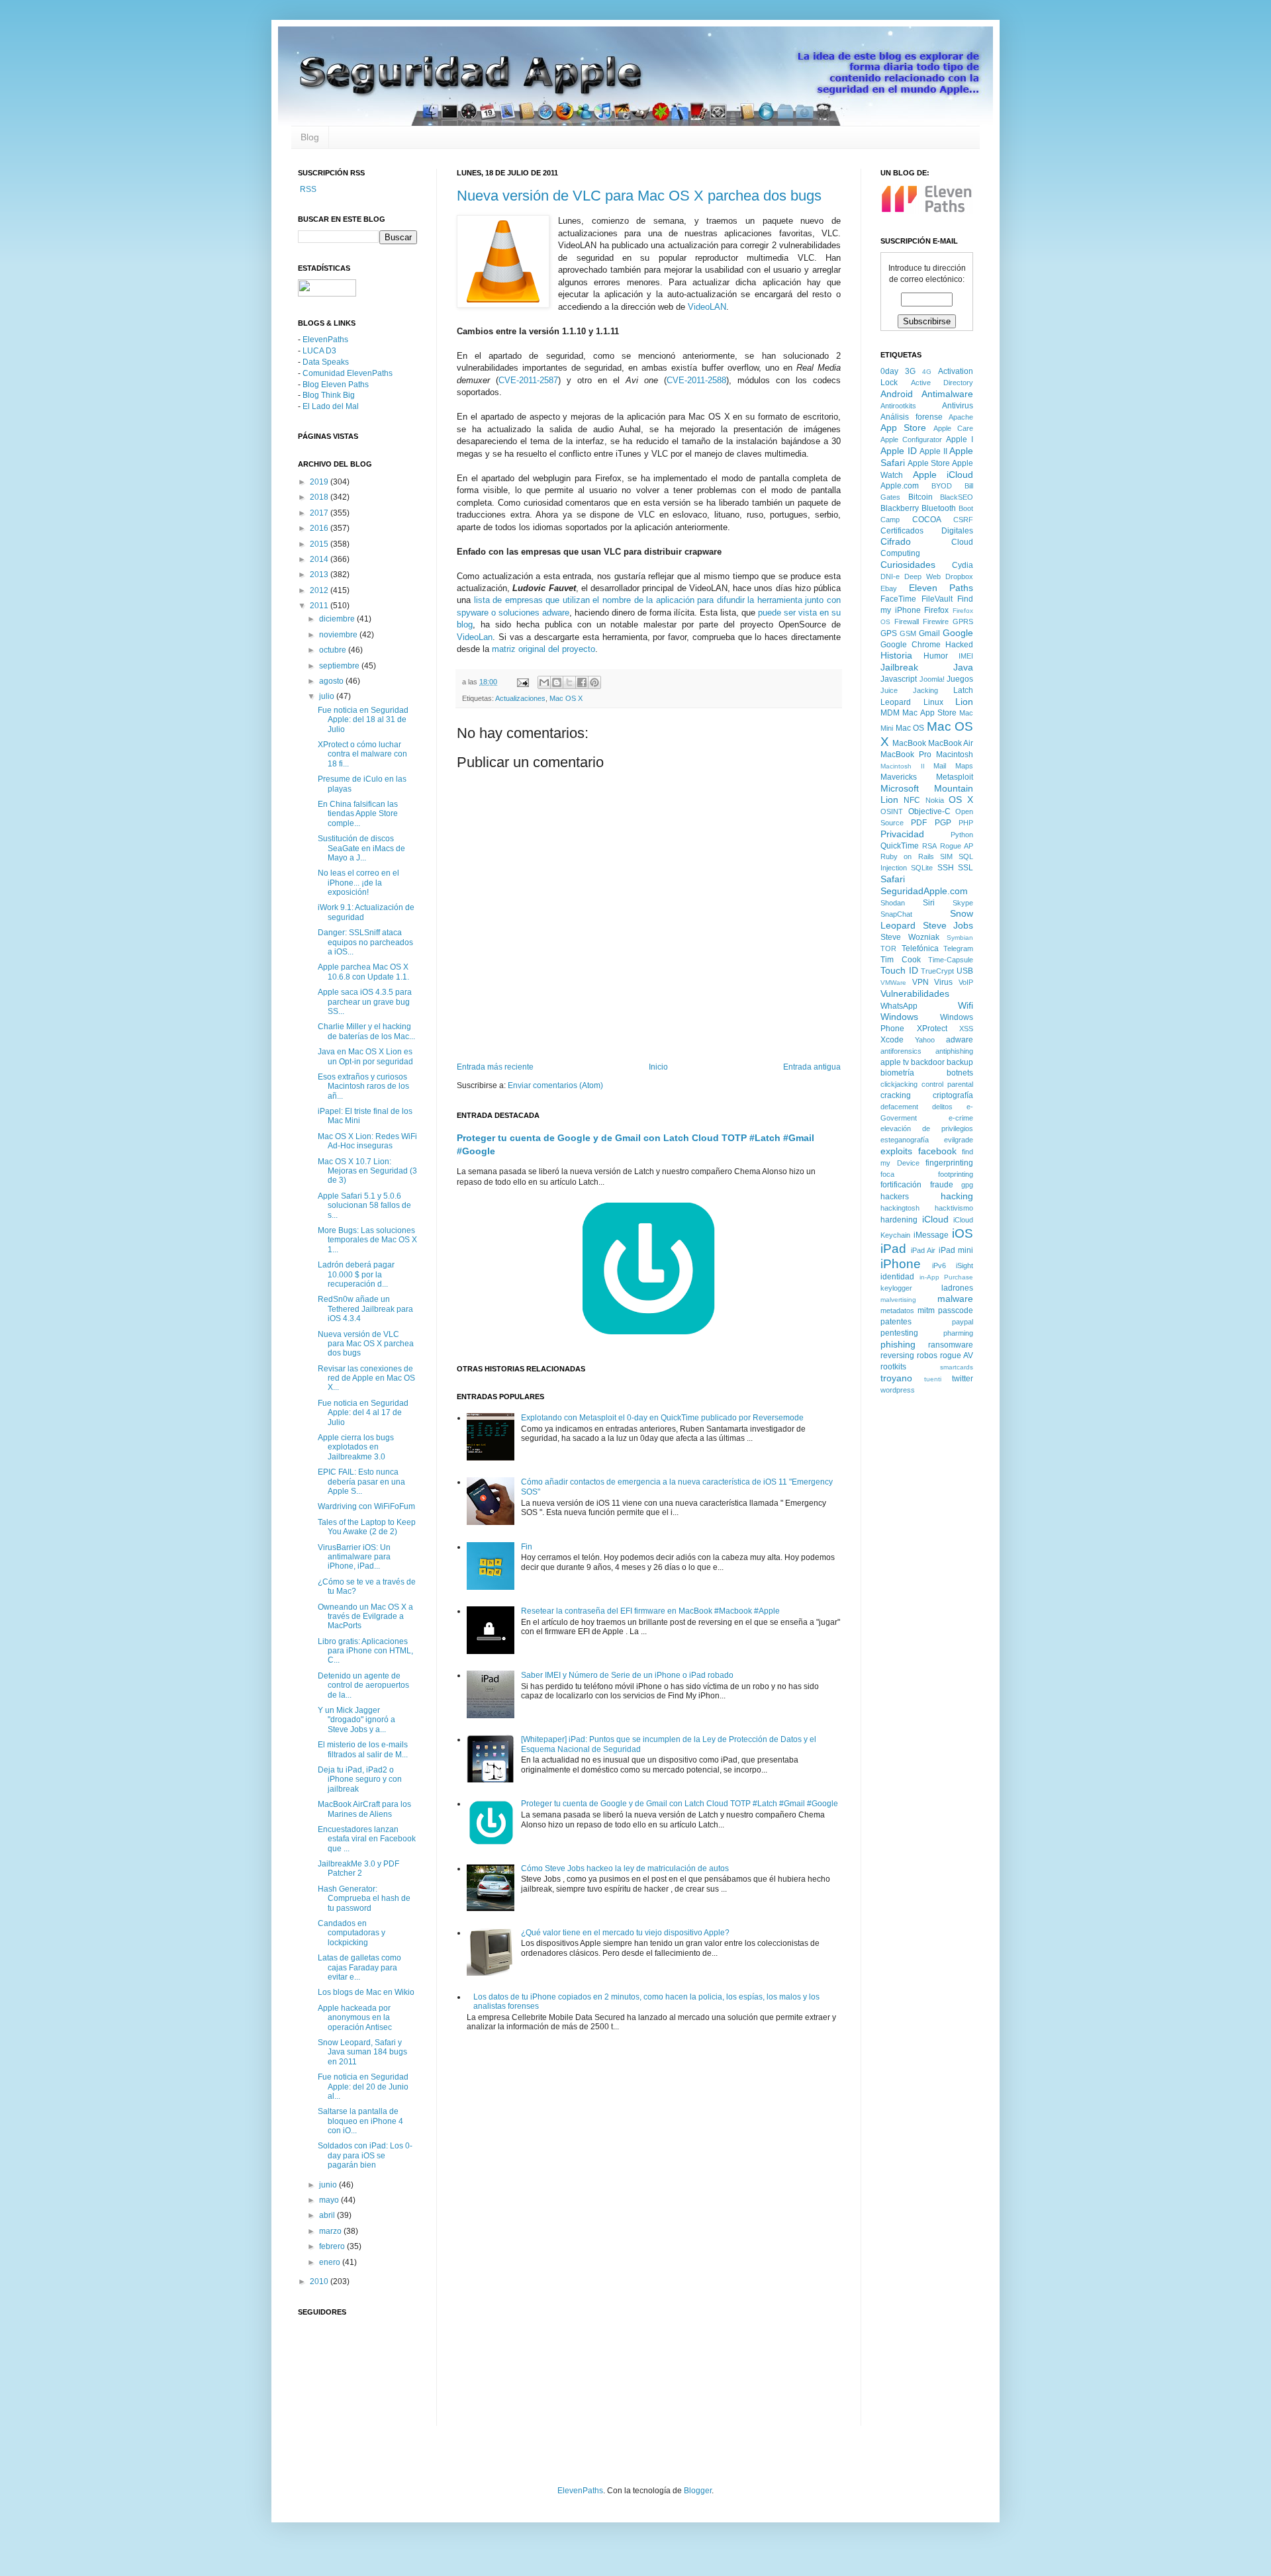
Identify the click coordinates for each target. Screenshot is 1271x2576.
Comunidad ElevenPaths (348, 373)
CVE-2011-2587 (528, 380)
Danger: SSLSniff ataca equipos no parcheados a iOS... (365, 942)
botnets (960, 1073)
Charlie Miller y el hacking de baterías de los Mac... (366, 1031)
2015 (320, 544)
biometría (897, 1073)
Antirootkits (898, 406)
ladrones (957, 1288)
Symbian (960, 938)
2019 (320, 482)
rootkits (893, 1367)
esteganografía (905, 1140)
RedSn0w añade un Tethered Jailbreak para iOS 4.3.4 (365, 1309)
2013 (320, 575)
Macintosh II (903, 766)
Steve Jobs (948, 925)
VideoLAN (707, 307)
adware (960, 1040)
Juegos (960, 679)
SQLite (922, 868)
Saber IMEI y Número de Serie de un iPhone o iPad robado (627, 1675)
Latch (963, 690)
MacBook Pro (906, 755)
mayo (330, 2200)
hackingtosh (900, 1208)
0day (889, 371)
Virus (943, 982)
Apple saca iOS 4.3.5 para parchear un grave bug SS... (365, 1002)
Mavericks (899, 777)
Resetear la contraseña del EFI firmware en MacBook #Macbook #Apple (650, 1611)
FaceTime (898, 599)
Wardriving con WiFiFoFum (366, 1506)
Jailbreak (899, 667)
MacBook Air (951, 743)
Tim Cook (901, 960)
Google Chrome (911, 645)
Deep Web (922, 576)
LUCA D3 (319, 351)
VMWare (893, 983)
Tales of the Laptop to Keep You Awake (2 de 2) (367, 1527)
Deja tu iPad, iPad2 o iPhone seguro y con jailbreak (360, 1779)
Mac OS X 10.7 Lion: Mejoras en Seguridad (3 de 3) (367, 1171)
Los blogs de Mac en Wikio (366, 1992)
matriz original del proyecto (543, 649)
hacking (957, 1196)
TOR (888, 948)
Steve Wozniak (910, 937)
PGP (943, 823)
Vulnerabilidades (915, 993)
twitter (963, 1379)
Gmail (929, 633)
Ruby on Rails (907, 856)
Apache (961, 417)
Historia (896, 655)
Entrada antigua (812, 1067)
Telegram (958, 948)
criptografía (953, 1095)
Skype (963, 903)
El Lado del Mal (331, 406)
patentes (896, 1322)
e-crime (961, 1118)
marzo (331, 2231)
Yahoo (925, 1040)
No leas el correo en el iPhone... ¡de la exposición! (358, 883)
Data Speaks (326, 362)
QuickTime (900, 846)
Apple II (933, 451)
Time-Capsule (951, 960)
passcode (956, 1311)
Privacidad (902, 834)
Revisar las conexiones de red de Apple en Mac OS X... (366, 1378)
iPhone (901, 1264)
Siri (929, 903)
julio (328, 696)
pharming (958, 1333)
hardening (899, 1220)
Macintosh (955, 755)
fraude (942, 1185)
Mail (940, 766)
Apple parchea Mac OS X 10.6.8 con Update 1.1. (363, 972)
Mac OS (910, 728)
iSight (965, 1265)
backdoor (928, 1062)
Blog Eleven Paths (336, 385)
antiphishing (954, 1051)
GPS (889, 633)
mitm (926, 1311)
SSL (965, 868)
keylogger (896, 1288)
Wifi (965, 1005)
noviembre (339, 635)
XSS (966, 1029)
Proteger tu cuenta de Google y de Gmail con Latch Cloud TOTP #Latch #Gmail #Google (680, 1804)
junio (329, 2185)
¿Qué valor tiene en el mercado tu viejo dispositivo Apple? (625, 1933)
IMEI (966, 656)
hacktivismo (954, 1208)
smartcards (957, 1367)
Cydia (963, 565)
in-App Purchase (947, 1277)
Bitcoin (920, 497)
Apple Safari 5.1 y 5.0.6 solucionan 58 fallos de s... (364, 1206)
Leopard (896, 702)
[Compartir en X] (569, 682)
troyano (896, 1378)
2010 (320, 2281)
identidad (897, 1277)
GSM (908, 633)
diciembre (338, 619)
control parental (947, 1084)
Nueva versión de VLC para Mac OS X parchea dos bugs (639, 196)
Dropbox (959, 576)
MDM (890, 713)
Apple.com (900, 486)
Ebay (889, 588)
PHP (966, 823)
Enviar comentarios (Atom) (555, 1085)
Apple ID (899, 451)
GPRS (963, 621)
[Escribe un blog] (557, 682)
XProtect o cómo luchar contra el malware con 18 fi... (362, 754)
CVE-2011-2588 (696, 380)
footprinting (956, 1174)
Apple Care (953, 428)
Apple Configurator (911, 439)
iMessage (931, 1235)
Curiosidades (908, 565)
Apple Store (929, 463)
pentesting (899, 1333)
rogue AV (957, 1356)
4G (927, 372)
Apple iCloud (943, 475)
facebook (937, 1151)
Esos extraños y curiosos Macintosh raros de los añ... (363, 1086)
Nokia (935, 800)
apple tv (895, 1062)
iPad (893, 1249)
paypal (963, 1322)
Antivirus (958, 406)
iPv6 (939, 1265)
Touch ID (899, 970)
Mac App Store (929, 713)
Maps (964, 766)
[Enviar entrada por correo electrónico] (522, 682)
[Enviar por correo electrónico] (544, 682)
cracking (896, 1095)
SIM (946, 856)
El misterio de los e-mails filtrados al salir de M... (363, 1749)
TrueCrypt (937, 971)
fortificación (901, 1185)
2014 (320, 559)
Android (897, 394)
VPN (920, 982)
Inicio (658, 1067)
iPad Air (923, 1250)
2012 (320, 590)
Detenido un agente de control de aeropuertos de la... (363, 1685)
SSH (946, 868)
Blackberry (900, 508)
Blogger (698, 2491)
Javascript (899, 679)
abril (328, 2215)
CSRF (963, 520)
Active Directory (942, 383)
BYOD (942, 486)
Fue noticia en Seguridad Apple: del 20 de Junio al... (363, 2087)
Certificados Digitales (927, 531)
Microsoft (900, 788)
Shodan (893, 903)
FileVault (937, 599)
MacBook (909, 743)
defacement (899, 1107)
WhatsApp (899, 1006)
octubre (334, 650)
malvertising (898, 1300)
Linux (933, 702)
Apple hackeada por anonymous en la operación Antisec (355, 2018)
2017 (320, 513)
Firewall (907, 621)
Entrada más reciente (495, 1067)
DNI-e (890, 576)
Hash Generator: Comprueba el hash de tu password (364, 1899)
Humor (936, 656)
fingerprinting (949, 1163)
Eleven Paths (941, 588)
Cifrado (896, 541)
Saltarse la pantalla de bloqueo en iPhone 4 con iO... (360, 2121)
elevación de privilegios (927, 1128)
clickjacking (899, 1084)
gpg (967, 1185)
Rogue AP (957, 846)
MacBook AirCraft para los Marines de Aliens (364, 1809)
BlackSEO (957, 497)
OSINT (892, 811)
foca (887, 1174)
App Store (903, 428)
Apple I (960, 439)
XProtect (932, 1029)
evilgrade (959, 1140)
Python (962, 835)
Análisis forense (912, 417)
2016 (320, 528)
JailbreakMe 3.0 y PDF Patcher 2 (358, 1868)
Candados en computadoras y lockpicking (352, 1933)
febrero (333, 2246)
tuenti (933, 1379)
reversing (897, 1356)
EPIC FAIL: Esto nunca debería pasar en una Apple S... (361, 1482)
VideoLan (475, 637)
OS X (961, 800)
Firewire (936, 621)
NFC (912, 800)
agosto (332, 681)
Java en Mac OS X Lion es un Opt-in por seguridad (365, 1056)
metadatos (897, 1311)
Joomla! (932, 679)
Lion (964, 702)
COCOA (927, 520)
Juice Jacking (909, 690)
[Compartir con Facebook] (582, 682)
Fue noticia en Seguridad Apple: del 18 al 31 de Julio (363, 720)
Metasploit (955, 777)
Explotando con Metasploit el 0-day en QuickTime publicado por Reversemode (662, 1418)
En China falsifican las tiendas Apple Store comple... (358, 814)
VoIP (966, 982)
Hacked (959, 645)
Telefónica (920, 948)
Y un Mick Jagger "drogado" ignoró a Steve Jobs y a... (356, 1720)
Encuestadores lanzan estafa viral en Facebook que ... (367, 1839)
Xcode (892, 1040)
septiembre (340, 666)
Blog (310, 137)
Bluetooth (939, 508)
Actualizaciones (520, 698)
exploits (896, 1151)
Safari (893, 879)
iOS (963, 1233)
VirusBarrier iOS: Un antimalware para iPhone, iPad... (354, 1557)
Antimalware (947, 394)
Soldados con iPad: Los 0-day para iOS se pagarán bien (365, 2155)
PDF (919, 823)
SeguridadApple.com (924, 891)
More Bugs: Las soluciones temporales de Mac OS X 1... (367, 1240)
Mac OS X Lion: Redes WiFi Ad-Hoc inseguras (367, 1141)
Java (963, 667)
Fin (527, 1547)
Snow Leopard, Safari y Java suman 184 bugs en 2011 (362, 2052)
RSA (929, 846)
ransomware (951, 1345)
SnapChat (896, 914)
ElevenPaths (325, 340)
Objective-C (929, 811)
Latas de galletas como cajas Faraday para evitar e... (359, 1967)
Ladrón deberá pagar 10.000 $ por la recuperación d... (356, 1274)
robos (927, 1356)
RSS (307, 189)
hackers (895, 1197)
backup (960, 1062)
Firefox (936, 610)
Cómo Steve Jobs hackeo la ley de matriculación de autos (625, 1868)
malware (955, 1299)
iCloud (935, 1219)
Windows (899, 1017)
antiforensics (901, 1051)
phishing (898, 1344)
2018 (320, 497)
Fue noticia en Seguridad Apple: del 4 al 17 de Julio (363, 1413)
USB (965, 971)
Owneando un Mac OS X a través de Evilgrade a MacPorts (365, 1617)
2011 (320, 606)
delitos (942, 1107)
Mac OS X (566, 698)
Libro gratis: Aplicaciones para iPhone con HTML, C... (365, 1651)
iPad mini (956, 1250)
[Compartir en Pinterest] (594, 682)
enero (331, 2262)
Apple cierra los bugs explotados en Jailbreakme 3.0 (356, 1447)
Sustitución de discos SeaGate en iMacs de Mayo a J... (361, 848)
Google (958, 633)
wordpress (898, 1390)
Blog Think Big (329, 395)
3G (910, 371)
